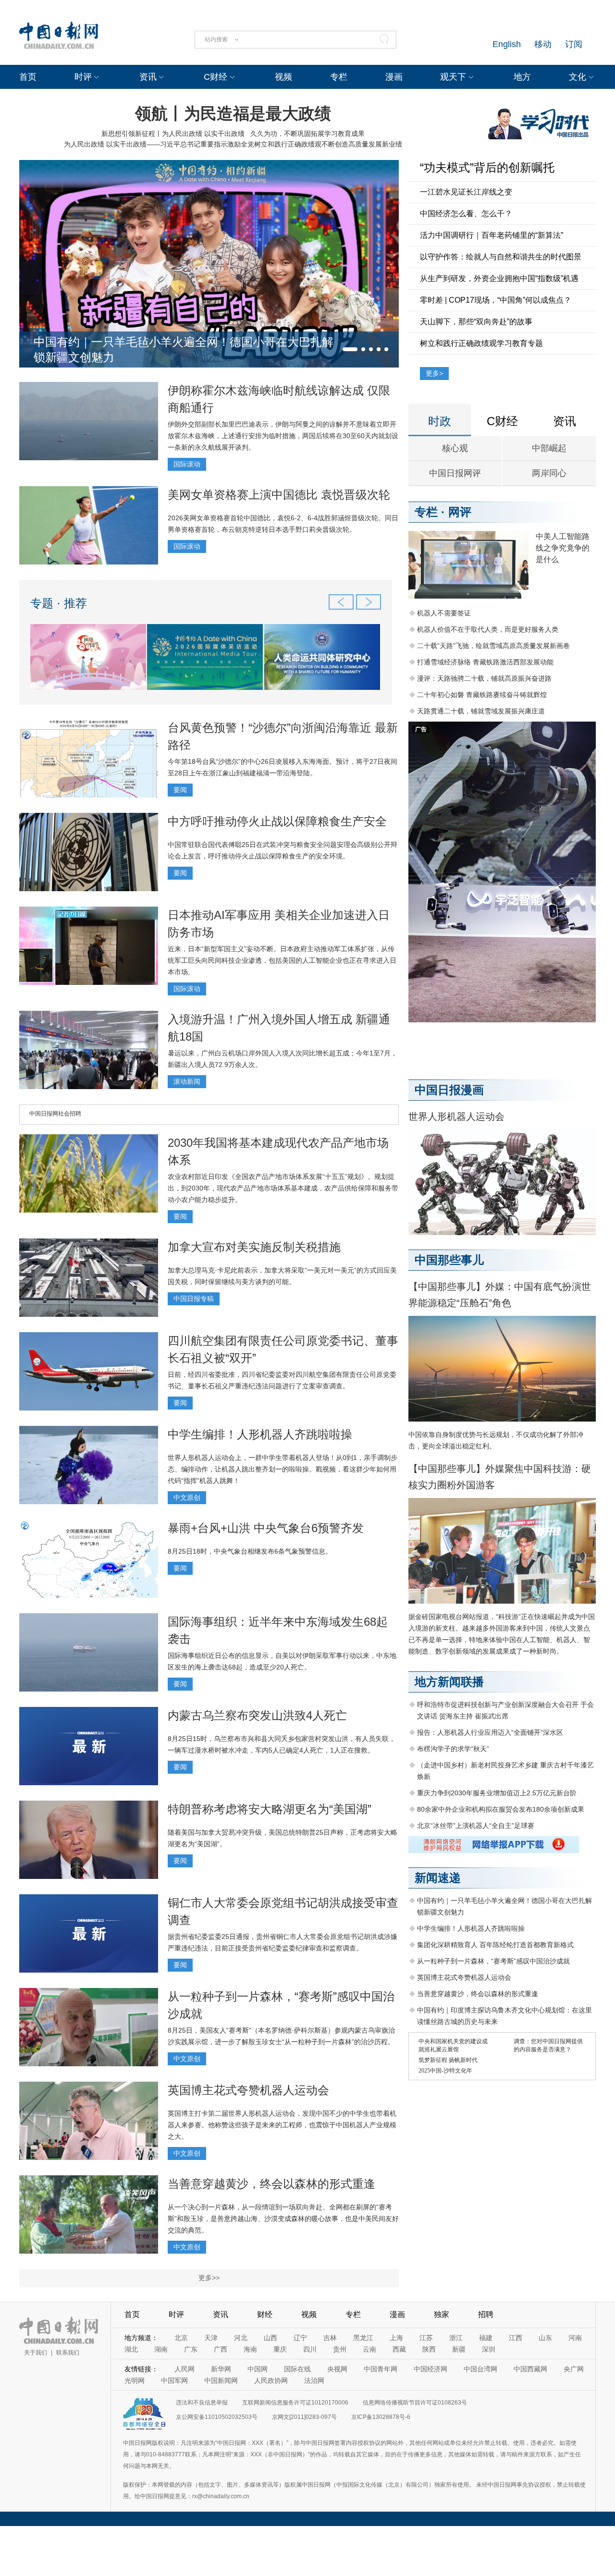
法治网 (314, 2380)
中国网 (258, 2369)
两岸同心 (549, 473)
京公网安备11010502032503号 (217, 2417)
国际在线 (297, 2369)
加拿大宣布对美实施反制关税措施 (254, 1247)
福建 (486, 2338)
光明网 (135, 2380)
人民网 (184, 2369)
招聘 (486, 2314)
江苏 (426, 2338)
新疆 (459, 2349)
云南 (369, 2349)
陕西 (429, 2349)
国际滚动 (187, 464)
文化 (578, 77)
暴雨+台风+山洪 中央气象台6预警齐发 (266, 1528)
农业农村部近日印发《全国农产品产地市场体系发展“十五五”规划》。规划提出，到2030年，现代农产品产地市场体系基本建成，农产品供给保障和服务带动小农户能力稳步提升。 (283, 1188)
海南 (250, 2349)
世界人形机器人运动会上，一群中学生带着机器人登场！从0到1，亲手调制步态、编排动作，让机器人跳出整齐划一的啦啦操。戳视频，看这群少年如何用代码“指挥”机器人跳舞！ (283, 1469)
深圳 (489, 2349)
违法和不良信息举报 (202, 2403)
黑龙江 (363, 2338)
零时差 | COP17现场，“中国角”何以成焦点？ (496, 300)
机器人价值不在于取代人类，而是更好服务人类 (488, 629)
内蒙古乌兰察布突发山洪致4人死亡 (257, 1715)
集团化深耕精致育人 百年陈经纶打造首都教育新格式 (495, 1945)
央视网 (337, 2369)
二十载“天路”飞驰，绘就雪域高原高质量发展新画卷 (493, 646)
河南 (575, 2338)
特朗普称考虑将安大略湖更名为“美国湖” (270, 1809)
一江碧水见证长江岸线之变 (466, 192)
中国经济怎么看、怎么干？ (466, 214)
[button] (350, 349)
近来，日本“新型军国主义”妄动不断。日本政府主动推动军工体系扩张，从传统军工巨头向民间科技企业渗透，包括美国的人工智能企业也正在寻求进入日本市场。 (282, 960)
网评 (460, 512)
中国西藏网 (530, 2369)
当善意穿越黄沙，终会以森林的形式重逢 (271, 2184)
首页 (28, 77)
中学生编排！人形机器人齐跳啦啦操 (260, 1434)
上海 (396, 2338)
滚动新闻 (187, 1081)
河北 (241, 2338)
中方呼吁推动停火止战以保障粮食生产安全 (277, 821)
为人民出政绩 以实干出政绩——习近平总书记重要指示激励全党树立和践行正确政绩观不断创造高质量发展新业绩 (233, 144)
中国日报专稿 (194, 1299)
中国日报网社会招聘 (55, 1114)
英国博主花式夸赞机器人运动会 (248, 2090)
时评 (83, 77)
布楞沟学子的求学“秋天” (453, 1749)
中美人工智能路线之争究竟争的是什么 (563, 548)
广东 (191, 2349)
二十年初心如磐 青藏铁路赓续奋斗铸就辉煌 (482, 695)
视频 (283, 77)
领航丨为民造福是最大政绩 (233, 113)
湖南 (161, 2349)
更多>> (209, 2278)
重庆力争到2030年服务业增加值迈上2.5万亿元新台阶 (497, 1793)
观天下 (453, 77)
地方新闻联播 (449, 1682)
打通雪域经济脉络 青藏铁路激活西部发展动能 (485, 662)
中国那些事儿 (449, 1260)
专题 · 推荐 (59, 603)
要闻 (180, 790)
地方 (522, 77)
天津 (211, 2338)
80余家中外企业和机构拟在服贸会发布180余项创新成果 (501, 1809)
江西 (516, 2338)
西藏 (399, 2349)
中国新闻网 (221, 2380)
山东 (545, 2338)
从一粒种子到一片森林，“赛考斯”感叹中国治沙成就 (493, 1961)
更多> (434, 373)
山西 (271, 2338)
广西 (221, 2349)
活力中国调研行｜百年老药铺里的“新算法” (492, 235)
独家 (442, 2314)
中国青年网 (381, 2369)
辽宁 (300, 2338)
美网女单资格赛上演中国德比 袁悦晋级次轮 (279, 495)
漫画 (394, 77)
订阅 (574, 44)
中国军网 (174, 2380)
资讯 (148, 77)
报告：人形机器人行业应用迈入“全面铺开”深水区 (490, 1732)
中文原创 (187, 1497)
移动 (543, 44)
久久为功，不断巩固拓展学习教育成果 (307, 134)
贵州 (340, 2349)
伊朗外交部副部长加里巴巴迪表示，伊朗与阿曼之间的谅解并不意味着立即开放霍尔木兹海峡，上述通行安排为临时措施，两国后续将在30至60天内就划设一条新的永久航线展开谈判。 (283, 436)
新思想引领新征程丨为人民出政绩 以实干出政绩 (173, 134)
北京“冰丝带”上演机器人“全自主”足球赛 (476, 1826)
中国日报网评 (455, 473)
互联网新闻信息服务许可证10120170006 (295, 2403)
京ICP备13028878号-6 (381, 2417)
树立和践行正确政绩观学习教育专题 (481, 343)
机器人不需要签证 (444, 613)
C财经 (215, 77)
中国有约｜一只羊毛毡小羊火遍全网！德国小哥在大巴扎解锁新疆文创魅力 (184, 350)
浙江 (456, 2338)
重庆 (280, 2349)
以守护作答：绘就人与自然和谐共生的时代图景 (501, 257)
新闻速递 (438, 1878)
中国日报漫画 (449, 1090)
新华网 (221, 2369)
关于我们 (36, 2353)
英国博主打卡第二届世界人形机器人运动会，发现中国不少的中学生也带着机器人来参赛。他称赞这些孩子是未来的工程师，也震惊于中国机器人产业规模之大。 (282, 2125)
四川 (310, 2349)
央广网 (574, 2369)
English (507, 44)
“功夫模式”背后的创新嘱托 (487, 167)
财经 (265, 2314)
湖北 (131, 2349)
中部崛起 (549, 448)
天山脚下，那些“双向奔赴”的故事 (476, 322)
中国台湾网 (480, 2369)
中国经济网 (430, 2369)
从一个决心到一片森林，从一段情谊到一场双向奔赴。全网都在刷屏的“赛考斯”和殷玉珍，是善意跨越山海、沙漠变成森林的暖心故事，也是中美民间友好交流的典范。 (283, 2219)
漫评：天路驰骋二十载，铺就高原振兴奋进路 (484, 678)
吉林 (330, 2338)
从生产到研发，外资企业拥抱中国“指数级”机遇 (499, 278)
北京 (181, 2338)
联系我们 (68, 2353)
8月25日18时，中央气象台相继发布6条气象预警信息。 (250, 1551)
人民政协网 (271, 2380)
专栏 (339, 77)
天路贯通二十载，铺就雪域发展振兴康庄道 (481, 711)
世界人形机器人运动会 (456, 1116)
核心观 (455, 448)
